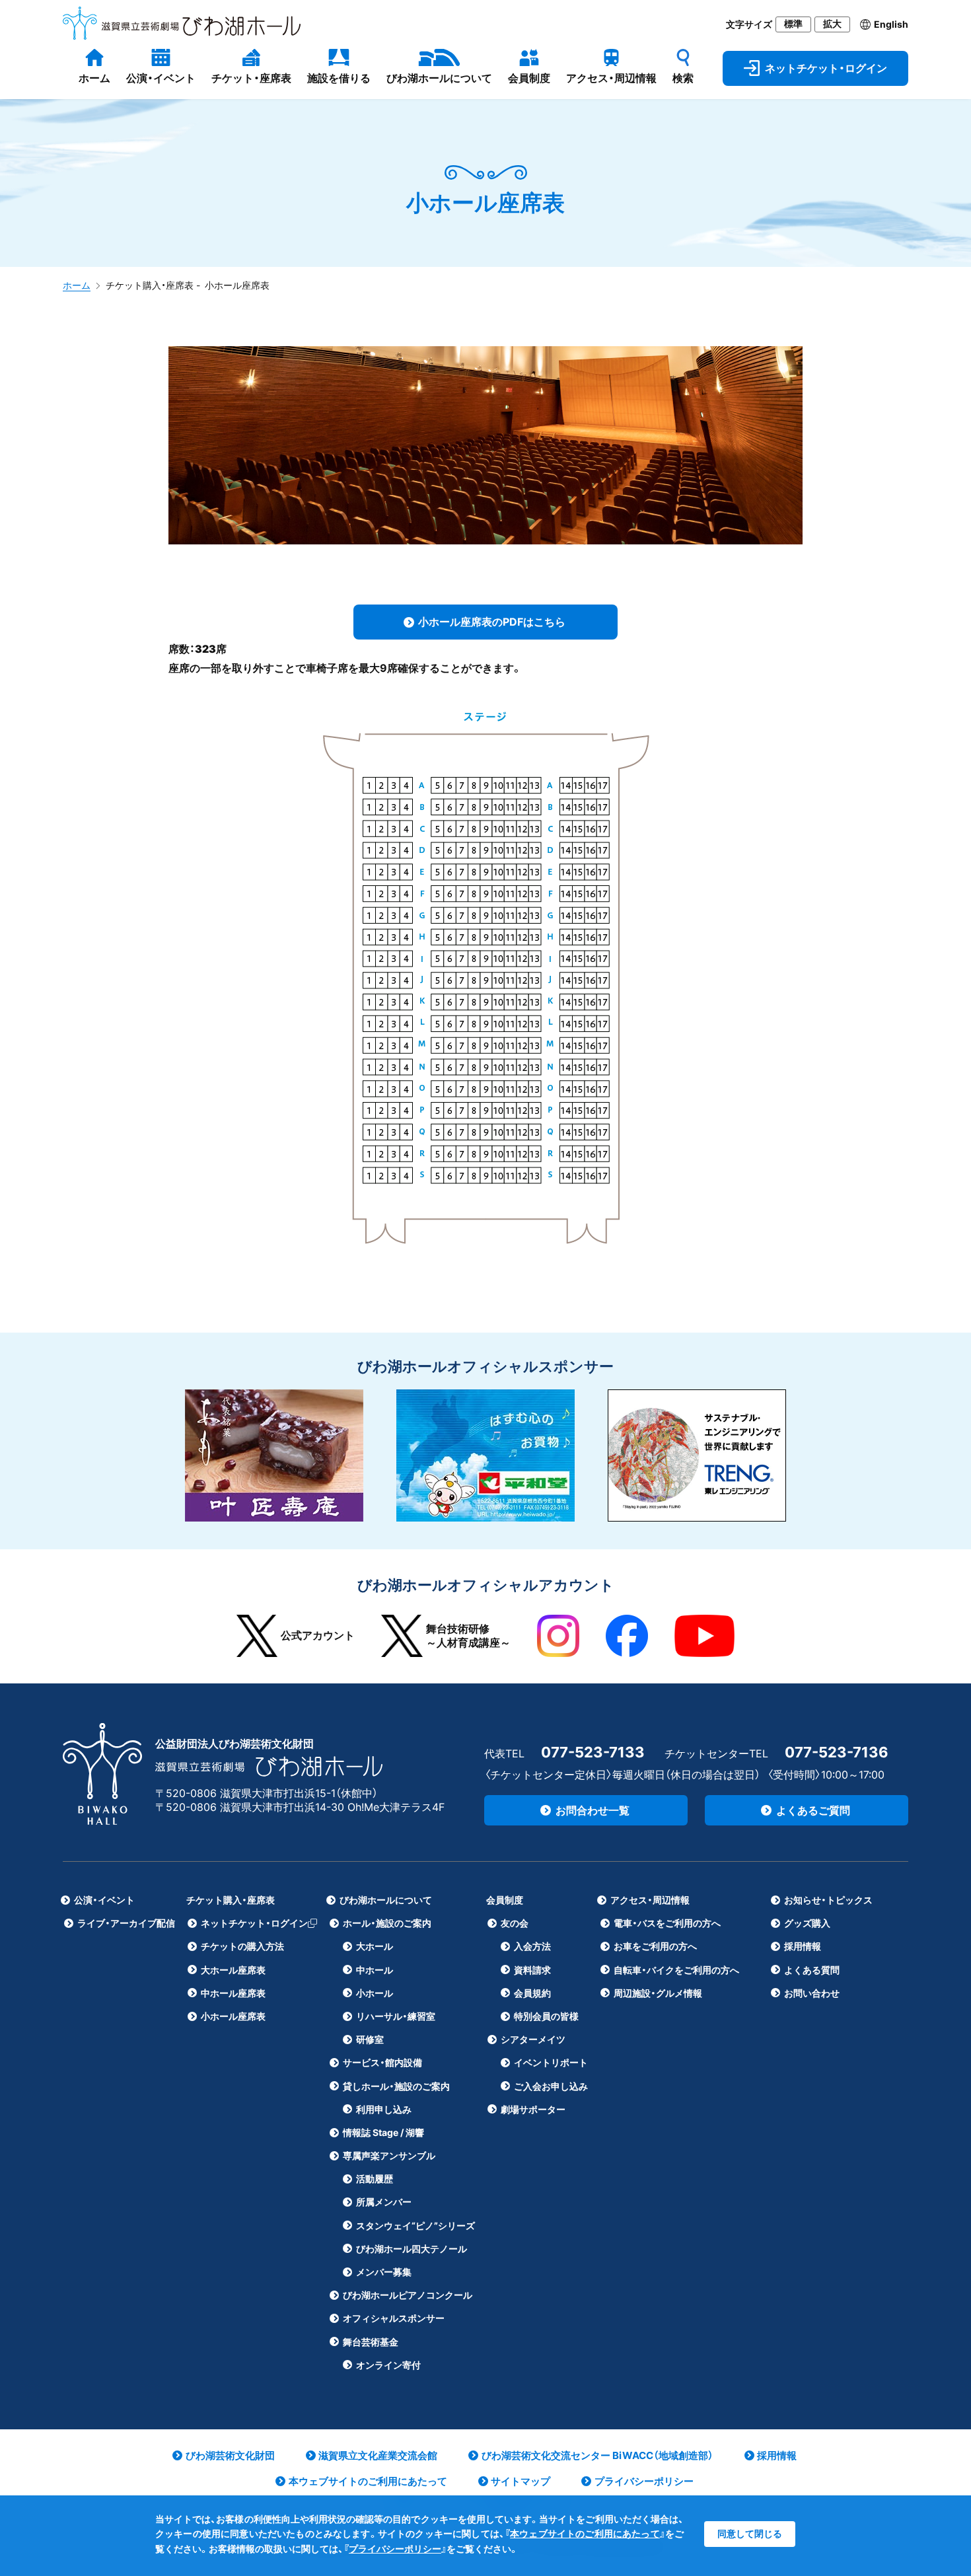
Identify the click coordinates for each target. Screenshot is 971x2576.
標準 (793, 24)
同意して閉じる (750, 2533)
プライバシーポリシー (395, 2549)
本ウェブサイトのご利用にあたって (585, 2533)
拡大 (832, 24)
